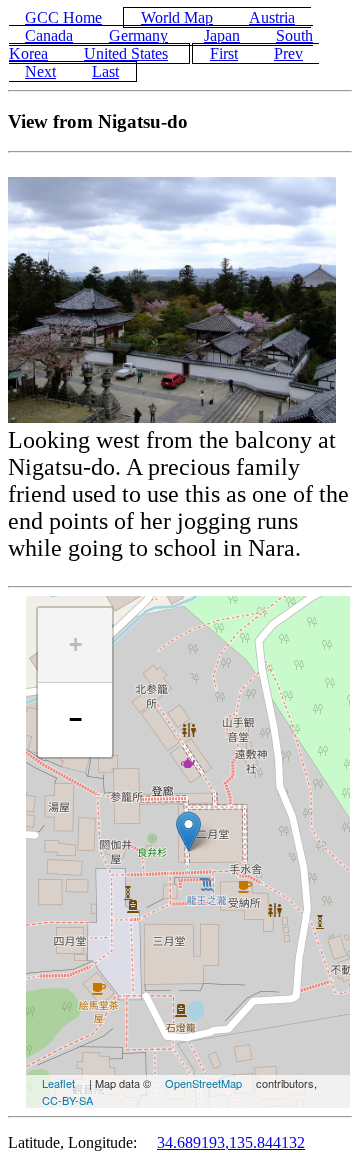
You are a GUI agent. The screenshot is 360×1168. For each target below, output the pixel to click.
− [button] (75, 719)
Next (40, 71)
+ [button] (75, 644)
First (224, 53)
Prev (288, 53)
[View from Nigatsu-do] (188, 831)
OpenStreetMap (203, 1083)
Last (105, 71)
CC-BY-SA (67, 1100)
